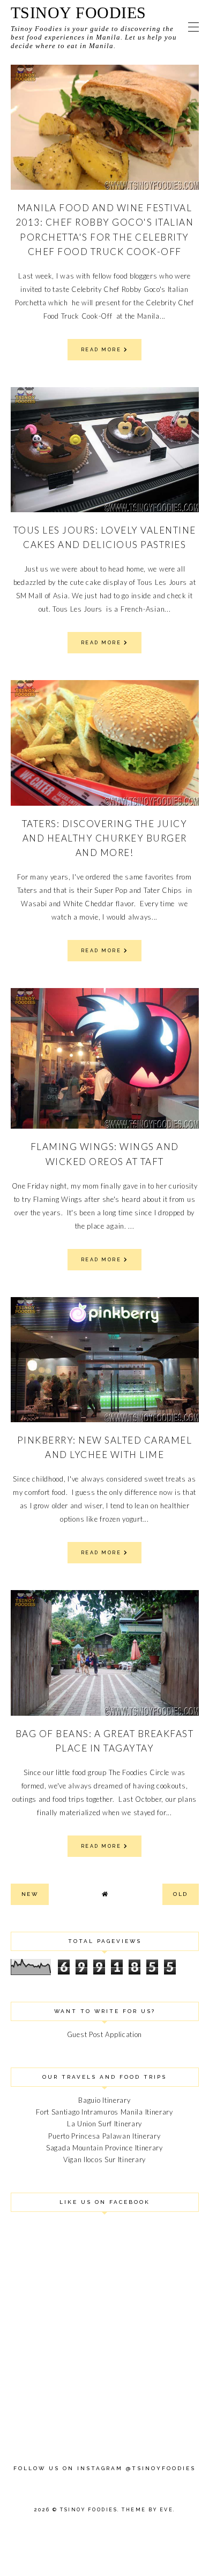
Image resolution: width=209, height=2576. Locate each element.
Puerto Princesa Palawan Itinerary (104, 2136)
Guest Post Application (104, 2034)
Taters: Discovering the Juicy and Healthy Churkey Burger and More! (105, 838)
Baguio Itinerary (104, 2100)
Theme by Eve (147, 2510)
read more (102, 350)
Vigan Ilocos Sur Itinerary (104, 2159)
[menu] (193, 27)
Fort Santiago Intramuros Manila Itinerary (104, 2112)
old (181, 1894)
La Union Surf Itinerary (104, 2124)
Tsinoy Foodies (79, 13)
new (30, 1894)
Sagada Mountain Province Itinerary (104, 2148)
